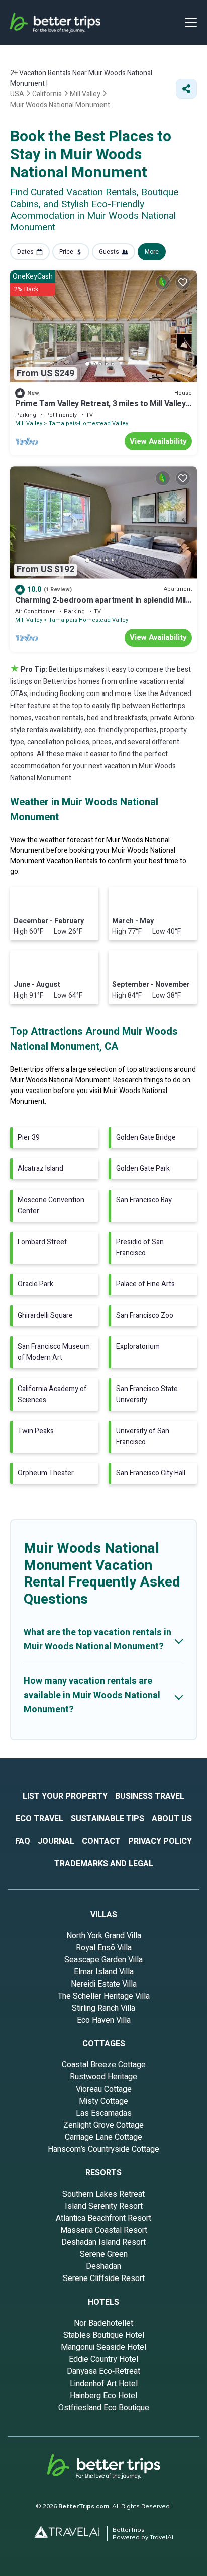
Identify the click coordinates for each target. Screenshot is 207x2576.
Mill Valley (29, 423)
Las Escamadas (104, 2113)
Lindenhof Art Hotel (104, 2384)
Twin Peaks (36, 1431)
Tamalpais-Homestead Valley (88, 423)
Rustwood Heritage (103, 2077)
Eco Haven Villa (104, 2020)
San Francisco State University (147, 1394)
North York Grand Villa (104, 1936)
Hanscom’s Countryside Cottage (103, 2149)
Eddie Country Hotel (103, 2359)
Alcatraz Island (40, 1169)
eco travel (39, 1819)
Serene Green (104, 2254)
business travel (150, 1796)
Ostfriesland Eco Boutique (104, 2408)
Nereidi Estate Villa (104, 1984)
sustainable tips (108, 1819)
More (152, 252)
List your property (65, 1796)
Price (66, 252)
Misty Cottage (103, 2101)
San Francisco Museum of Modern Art (54, 1352)
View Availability (158, 441)
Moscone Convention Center (51, 1205)
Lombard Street (42, 1242)
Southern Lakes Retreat (103, 2194)
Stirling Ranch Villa (103, 2008)
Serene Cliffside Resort (104, 2278)
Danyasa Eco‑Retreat (103, 2371)
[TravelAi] (71, 2533)
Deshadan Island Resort (103, 2242)
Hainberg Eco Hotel (103, 2396)
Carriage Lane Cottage (103, 2137)
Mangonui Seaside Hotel (103, 2347)
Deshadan (103, 2266)
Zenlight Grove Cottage (103, 2125)
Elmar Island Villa (104, 1972)
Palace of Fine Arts (145, 1284)
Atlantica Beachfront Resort (103, 2218)
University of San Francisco (143, 1436)
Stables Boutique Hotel (104, 2335)
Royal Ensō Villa (104, 1948)
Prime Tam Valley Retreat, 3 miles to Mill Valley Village (100, 408)
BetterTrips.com (84, 2506)
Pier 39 (29, 1137)
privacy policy (160, 1841)
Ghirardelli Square (45, 1315)
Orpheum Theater (46, 1473)
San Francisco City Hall (151, 1473)
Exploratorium (138, 1347)
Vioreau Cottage (104, 2089)
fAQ (23, 1841)
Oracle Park (35, 1284)
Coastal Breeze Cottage (104, 2065)
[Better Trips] (104, 2470)
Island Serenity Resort (104, 2206)
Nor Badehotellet (103, 2323)
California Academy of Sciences (52, 1394)
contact (101, 1841)
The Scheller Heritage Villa (104, 1996)
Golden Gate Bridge (146, 1137)
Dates (25, 252)
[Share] (186, 89)
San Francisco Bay (144, 1200)
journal (56, 1841)
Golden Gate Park (143, 1169)
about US (172, 1819)
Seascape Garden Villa (103, 1960)
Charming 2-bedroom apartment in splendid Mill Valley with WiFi (101, 605)
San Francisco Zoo (145, 1315)
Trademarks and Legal (104, 1864)
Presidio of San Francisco (140, 1248)
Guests (109, 252)
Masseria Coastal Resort (104, 2230)
